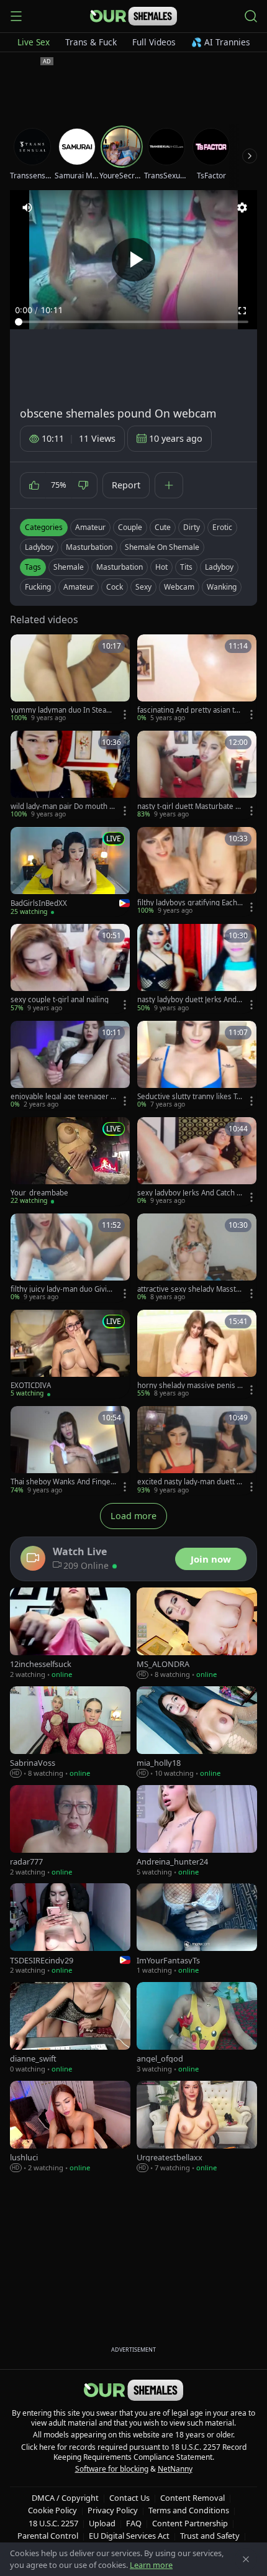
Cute (163, 527)
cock (115, 587)
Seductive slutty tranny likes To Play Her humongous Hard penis (190, 1097)
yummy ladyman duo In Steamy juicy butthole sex (62, 710)
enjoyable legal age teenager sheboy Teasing (62, 1097)
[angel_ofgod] (197, 2028)
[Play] (133, 260)
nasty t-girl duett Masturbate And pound (188, 806)
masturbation (120, 567)
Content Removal (192, 2498)
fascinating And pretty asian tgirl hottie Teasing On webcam (189, 710)
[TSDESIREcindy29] (70, 1930)
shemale (69, 567)
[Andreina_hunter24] (197, 1831)
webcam (179, 587)
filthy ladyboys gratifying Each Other (187, 903)
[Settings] (242, 208)
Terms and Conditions (189, 2510)
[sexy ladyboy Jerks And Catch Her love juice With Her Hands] (197, 1162)
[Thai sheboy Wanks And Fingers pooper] (70, 1450)
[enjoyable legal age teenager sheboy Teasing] (70, 1065)
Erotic (222, 527)
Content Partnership (190, 2523)
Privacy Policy (113, 2510)
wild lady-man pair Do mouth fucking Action (63, 806)
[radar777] (70, 1831)
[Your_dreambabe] (70, 1162)
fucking (38, 587)
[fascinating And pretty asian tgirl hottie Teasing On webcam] (197, 679)
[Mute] (27, 208)
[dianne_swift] (70, 2028)
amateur (79, 587)
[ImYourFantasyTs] (197, 1930)
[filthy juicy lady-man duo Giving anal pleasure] (70, 1258)
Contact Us (129, 2498)
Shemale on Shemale (162, 547)
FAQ (134, 2523)
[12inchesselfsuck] (70, 1634)
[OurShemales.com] (133, 16)
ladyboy (219, 567)
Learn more (151, 2565)
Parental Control (48, 2536)
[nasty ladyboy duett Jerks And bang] (197, 968)
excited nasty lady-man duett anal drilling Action (189, 1482)
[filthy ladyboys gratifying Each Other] (197, 871)
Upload (102, 2523)
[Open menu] (16, 16)
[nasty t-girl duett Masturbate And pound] (197, 775)
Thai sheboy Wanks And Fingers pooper (62, 1482)
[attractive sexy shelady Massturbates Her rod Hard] (197, 1258)
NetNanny (175, 2469)
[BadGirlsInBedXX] (70, 872)
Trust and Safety (210, 2536)
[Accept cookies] (246, 2559)
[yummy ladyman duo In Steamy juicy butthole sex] (70, 679)
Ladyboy (39, 547)
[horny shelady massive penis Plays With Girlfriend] (197, 1354)
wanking (222, 587)
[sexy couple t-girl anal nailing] (70, 968)
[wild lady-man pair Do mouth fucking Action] (70, 775)
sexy (143, 587)
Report (126, 485)
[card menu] (125, 715)
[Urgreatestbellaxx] (197, 2127)
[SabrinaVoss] (70, 1733)
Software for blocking (112, 2469)
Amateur (90, 527)
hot (161, 567)
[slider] (133, 322)
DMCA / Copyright (65, 2498)
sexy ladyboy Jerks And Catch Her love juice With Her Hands (190, 1193)
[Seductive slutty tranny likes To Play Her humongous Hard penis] (197, 1065)
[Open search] (251, 16)
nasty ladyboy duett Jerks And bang (190, 1000)
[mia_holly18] (197, 1733)
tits (186, 567)
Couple (130, 527)
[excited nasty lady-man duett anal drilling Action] (197, 1450)
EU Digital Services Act (129, 2536)
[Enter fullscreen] (242, 311)
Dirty (192, 527)
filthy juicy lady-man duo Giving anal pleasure (63, 1289)
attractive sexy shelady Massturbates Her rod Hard (189, 1289)
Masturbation (89, 547)
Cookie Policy (52, 2510)
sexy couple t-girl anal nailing (60, 1000)
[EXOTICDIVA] (70, 1354)
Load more (133, 1516)
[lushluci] (70, 2127)
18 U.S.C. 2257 (53, 2523)
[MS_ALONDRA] (197, 1634)
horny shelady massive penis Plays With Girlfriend (189, 1386)
